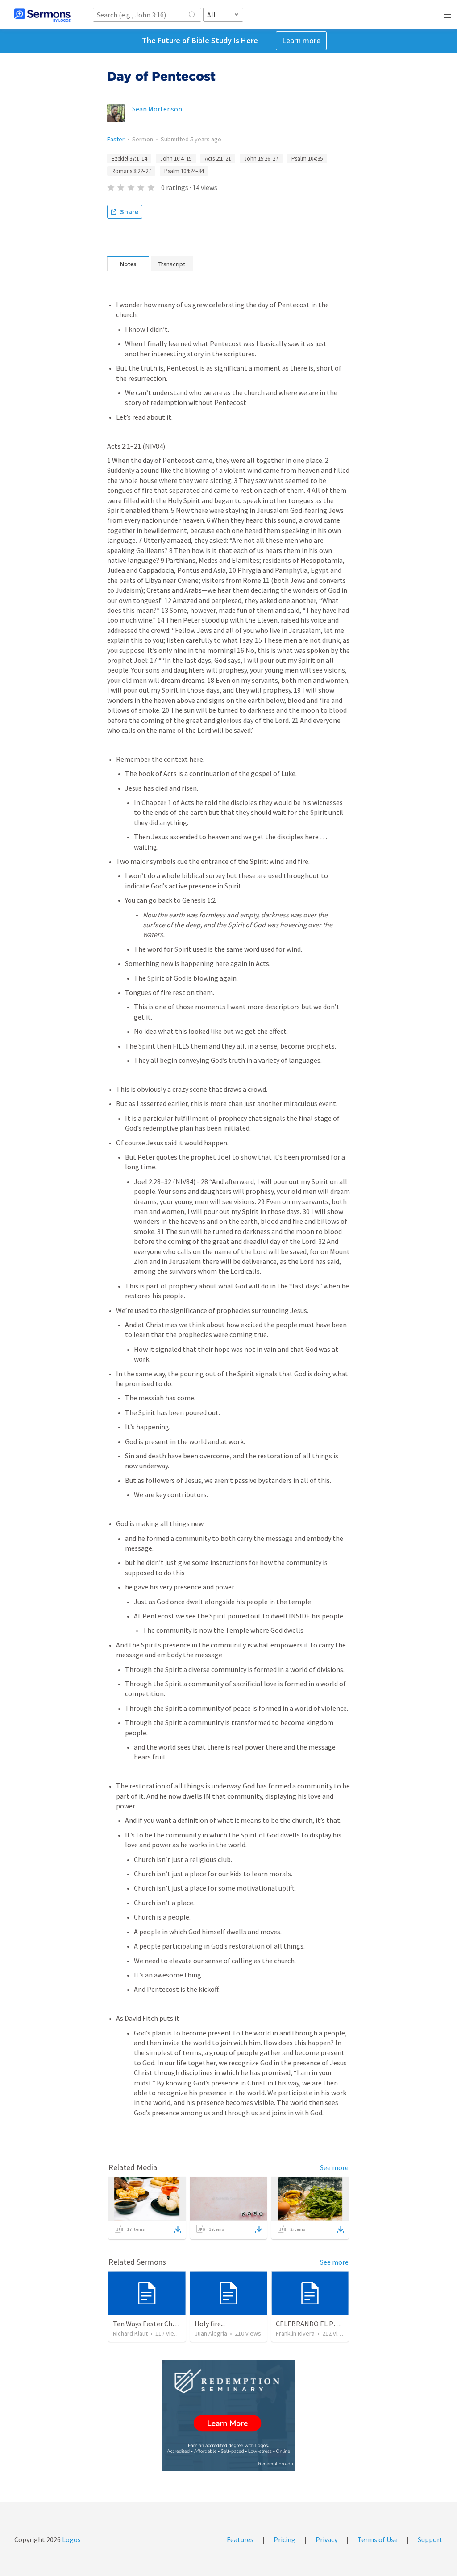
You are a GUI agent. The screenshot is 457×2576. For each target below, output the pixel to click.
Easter (116, 139)
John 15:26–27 (261, 159)
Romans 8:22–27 (131, 171)
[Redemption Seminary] (228, 2415)
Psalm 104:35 (307, 159)
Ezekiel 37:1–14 (129, 159)
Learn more (301, 40)
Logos (71, 2539)
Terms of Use (378, 2539)
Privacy (326, 2539)
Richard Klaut (130, 2333)
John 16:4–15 (176, 159)
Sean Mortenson (157, 109)
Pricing (285, 2539)
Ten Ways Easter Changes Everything (169, 2324)
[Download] (178, 2230)
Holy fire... (210, 2324)
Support (430, 2539)
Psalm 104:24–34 (184, 171)
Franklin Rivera (295, 2333)
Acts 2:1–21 (218, 159)
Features (240, 2539)
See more (334, 2167)
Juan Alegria (211, 2333)
